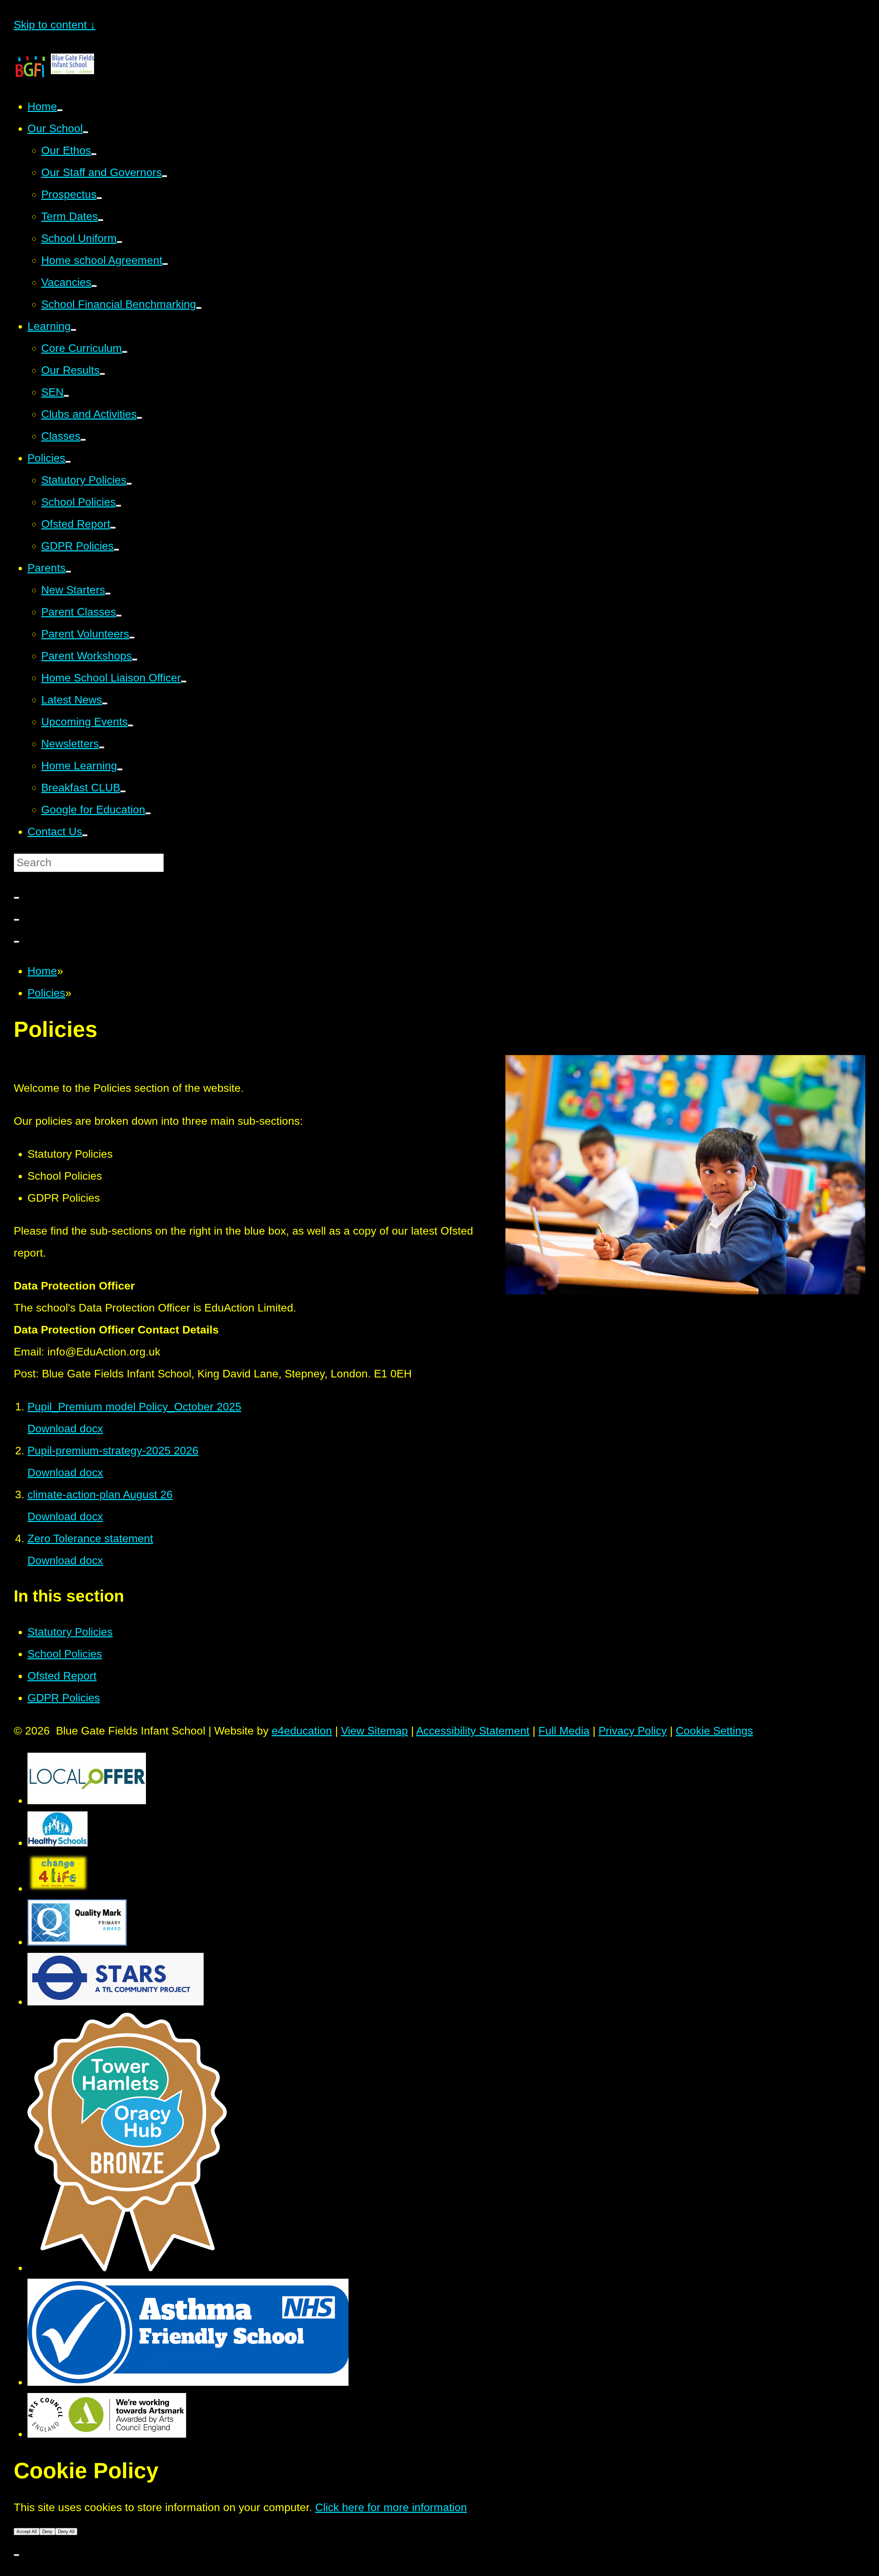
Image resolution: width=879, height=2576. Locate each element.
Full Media (564, 1731)
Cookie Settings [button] (714, 1731)
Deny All (66, 2532)
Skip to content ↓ (55, 25)
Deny (47, 2532)
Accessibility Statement (473, 1731)
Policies (46, 993)
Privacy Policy (633, 1731)
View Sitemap (374, 1731)
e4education (302, 1731)
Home (42, 971)
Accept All (27, 2532)
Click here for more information (391, 2507)
